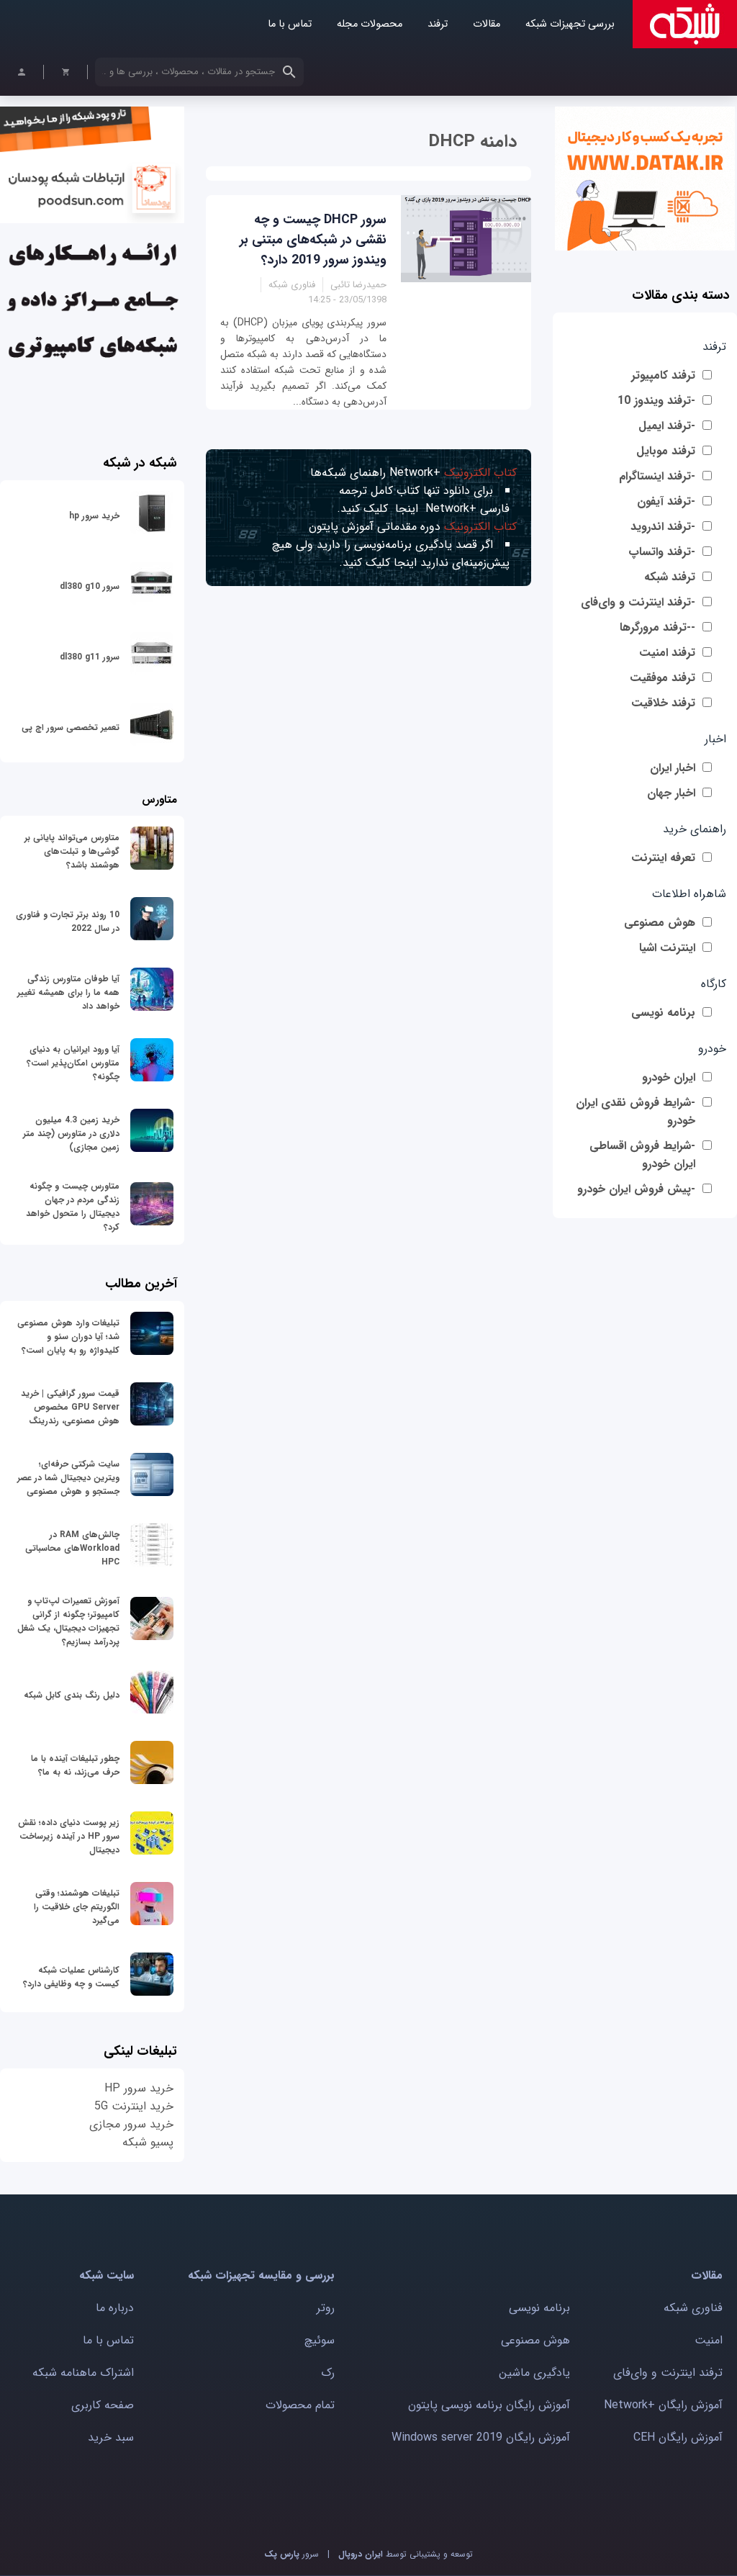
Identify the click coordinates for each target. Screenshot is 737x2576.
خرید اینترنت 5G (134, 2106)
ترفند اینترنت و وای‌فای (668, 2373)
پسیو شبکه (148, 2142)
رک (328, 2373)
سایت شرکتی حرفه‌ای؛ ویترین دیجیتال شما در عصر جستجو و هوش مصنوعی (68, 1478)
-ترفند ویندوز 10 (656, 401)
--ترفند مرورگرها (657, 627)
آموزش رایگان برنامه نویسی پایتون (489, 2405)
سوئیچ (320, 2340)
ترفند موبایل (666, 451)
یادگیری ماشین (534, 2373)
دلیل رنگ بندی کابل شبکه (72, 1695)
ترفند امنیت (667, 653)
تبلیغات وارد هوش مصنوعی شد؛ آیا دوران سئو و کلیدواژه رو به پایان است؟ (68, 1337)
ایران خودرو (669, 1077)
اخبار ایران (673, 768)
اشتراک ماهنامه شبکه (83, 2373)
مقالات (487, 24)
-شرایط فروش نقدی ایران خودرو (636, 1112)
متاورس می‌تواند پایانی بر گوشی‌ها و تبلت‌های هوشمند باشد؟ (72, 851)
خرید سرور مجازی (131, 2124)
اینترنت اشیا (667, 948)
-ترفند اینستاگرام (657, 476)
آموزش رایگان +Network (663, 2405)
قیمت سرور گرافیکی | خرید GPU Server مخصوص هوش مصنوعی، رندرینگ (70, 1407)
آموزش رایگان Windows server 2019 (481, 2437)
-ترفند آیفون (666, 501)
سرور (291, 2554)
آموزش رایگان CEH (678, 2437)
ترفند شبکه (670, 577)
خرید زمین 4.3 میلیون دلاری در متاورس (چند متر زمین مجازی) (71, 1134)
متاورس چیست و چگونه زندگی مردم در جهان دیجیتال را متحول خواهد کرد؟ (73, 1207)
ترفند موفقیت (663, 678)
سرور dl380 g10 (90, 586)
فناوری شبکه (693, 2308)
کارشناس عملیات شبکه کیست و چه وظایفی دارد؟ (71, 1977)
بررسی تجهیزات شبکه (570, 24)
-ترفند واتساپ (662, 552)
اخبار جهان (671, 793)
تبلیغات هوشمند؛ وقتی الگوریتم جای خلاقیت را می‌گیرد (77, 1907)
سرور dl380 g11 (90, 657)
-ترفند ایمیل (667, 426)
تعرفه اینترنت (663, 858)
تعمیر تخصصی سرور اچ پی (71, 728)
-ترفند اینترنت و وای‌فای (638, 602)
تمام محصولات (300, 2405)
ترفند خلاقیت (663, 703)
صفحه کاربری (103, 2405)
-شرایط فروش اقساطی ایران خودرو (642, 1155)
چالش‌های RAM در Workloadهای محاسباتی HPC (72, 1548)
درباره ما (115, 2308)
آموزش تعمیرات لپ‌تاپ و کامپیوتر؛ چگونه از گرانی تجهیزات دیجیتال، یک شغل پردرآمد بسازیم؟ (68, 1621)
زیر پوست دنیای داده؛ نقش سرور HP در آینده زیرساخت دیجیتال (69, 1836)
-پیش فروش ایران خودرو (636, 1189)
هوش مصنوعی (660, 923)
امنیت (709, 2340)
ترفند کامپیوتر (663, 375)
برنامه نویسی (663, 1013)
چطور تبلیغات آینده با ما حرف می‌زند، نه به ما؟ (75, 1765)
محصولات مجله (370, 24)
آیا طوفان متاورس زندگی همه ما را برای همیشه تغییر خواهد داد (68, 992)
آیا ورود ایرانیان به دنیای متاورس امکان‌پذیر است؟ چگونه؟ (73, 1063)
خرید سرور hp (94, 516)
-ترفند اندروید (663, 527)
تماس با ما (290, 24)
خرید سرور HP (139, 2088)
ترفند (438, 24)
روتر (326, 2308)
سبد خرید (111, 2437)
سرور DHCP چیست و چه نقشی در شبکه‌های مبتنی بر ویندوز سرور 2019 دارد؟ (313, 240)
